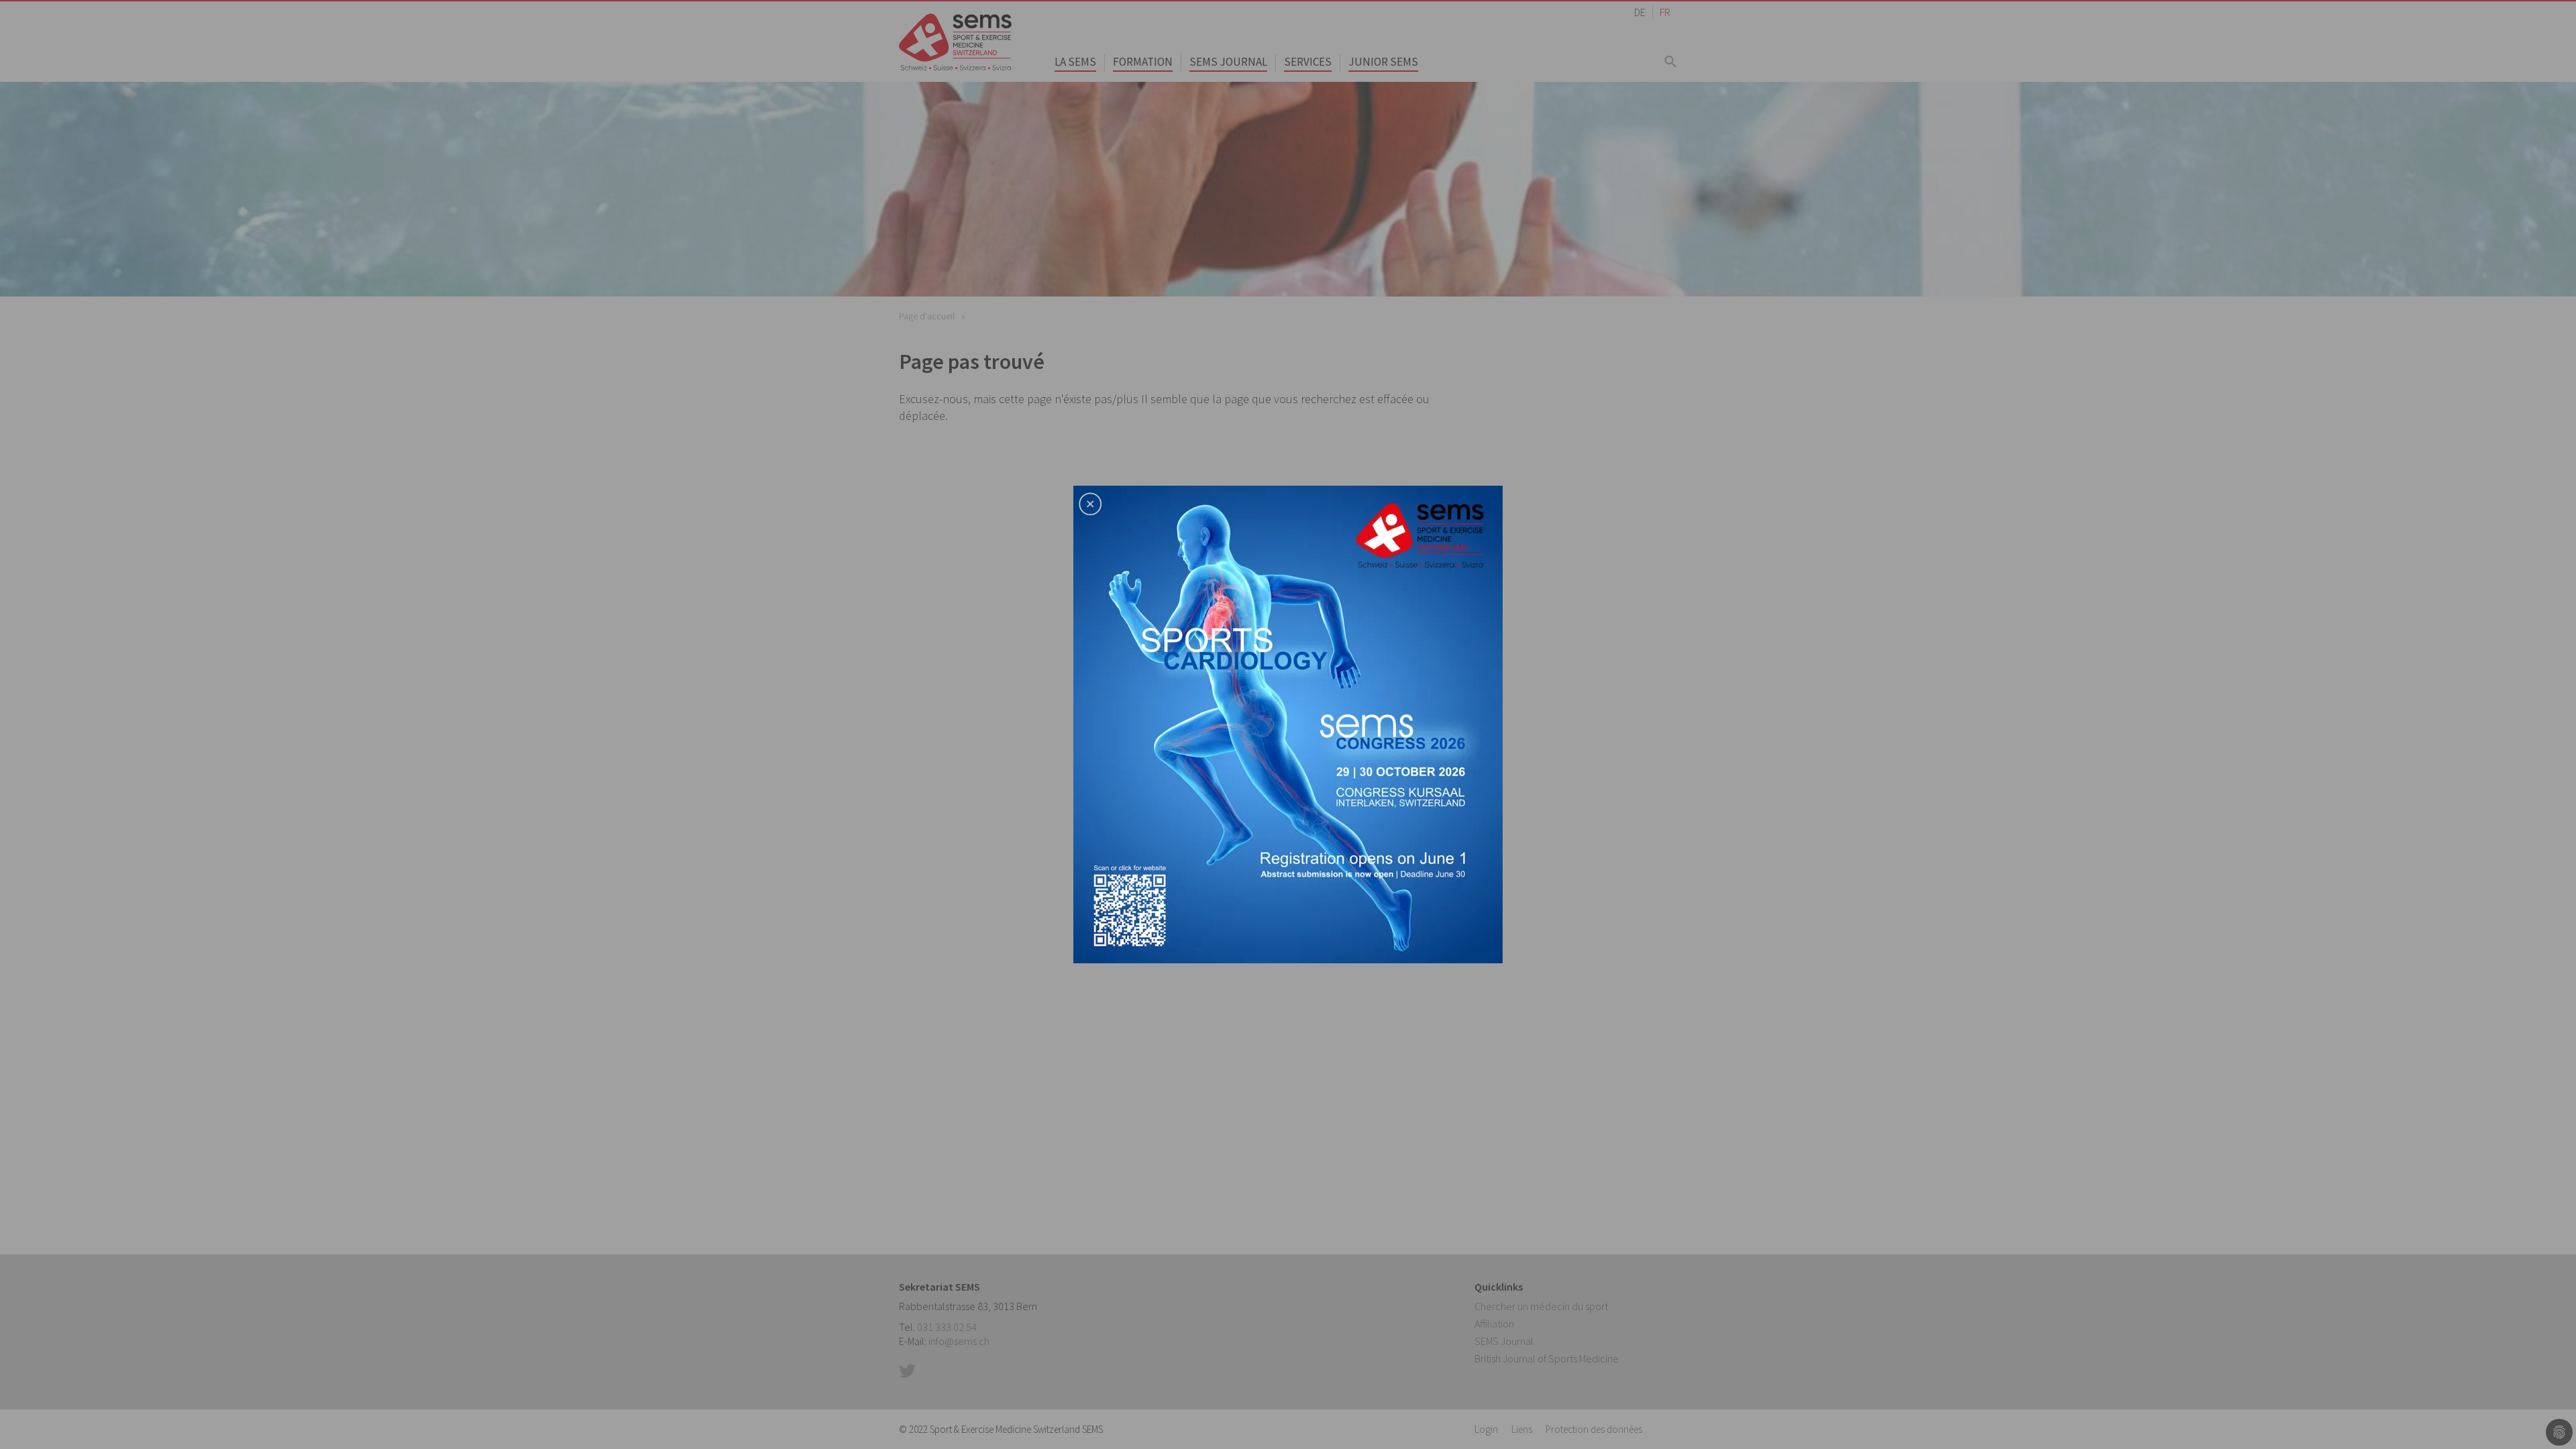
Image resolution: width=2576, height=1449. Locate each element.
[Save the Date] (1288, 723)
